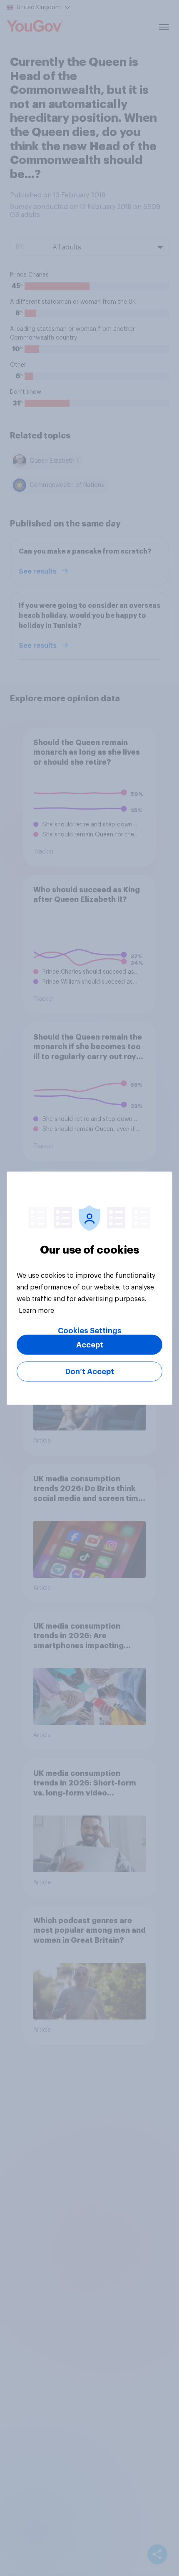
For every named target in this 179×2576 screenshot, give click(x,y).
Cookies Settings (90, 1330)
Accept (90, 1345)
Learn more (36, 1310)
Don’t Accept (90, 1371)
